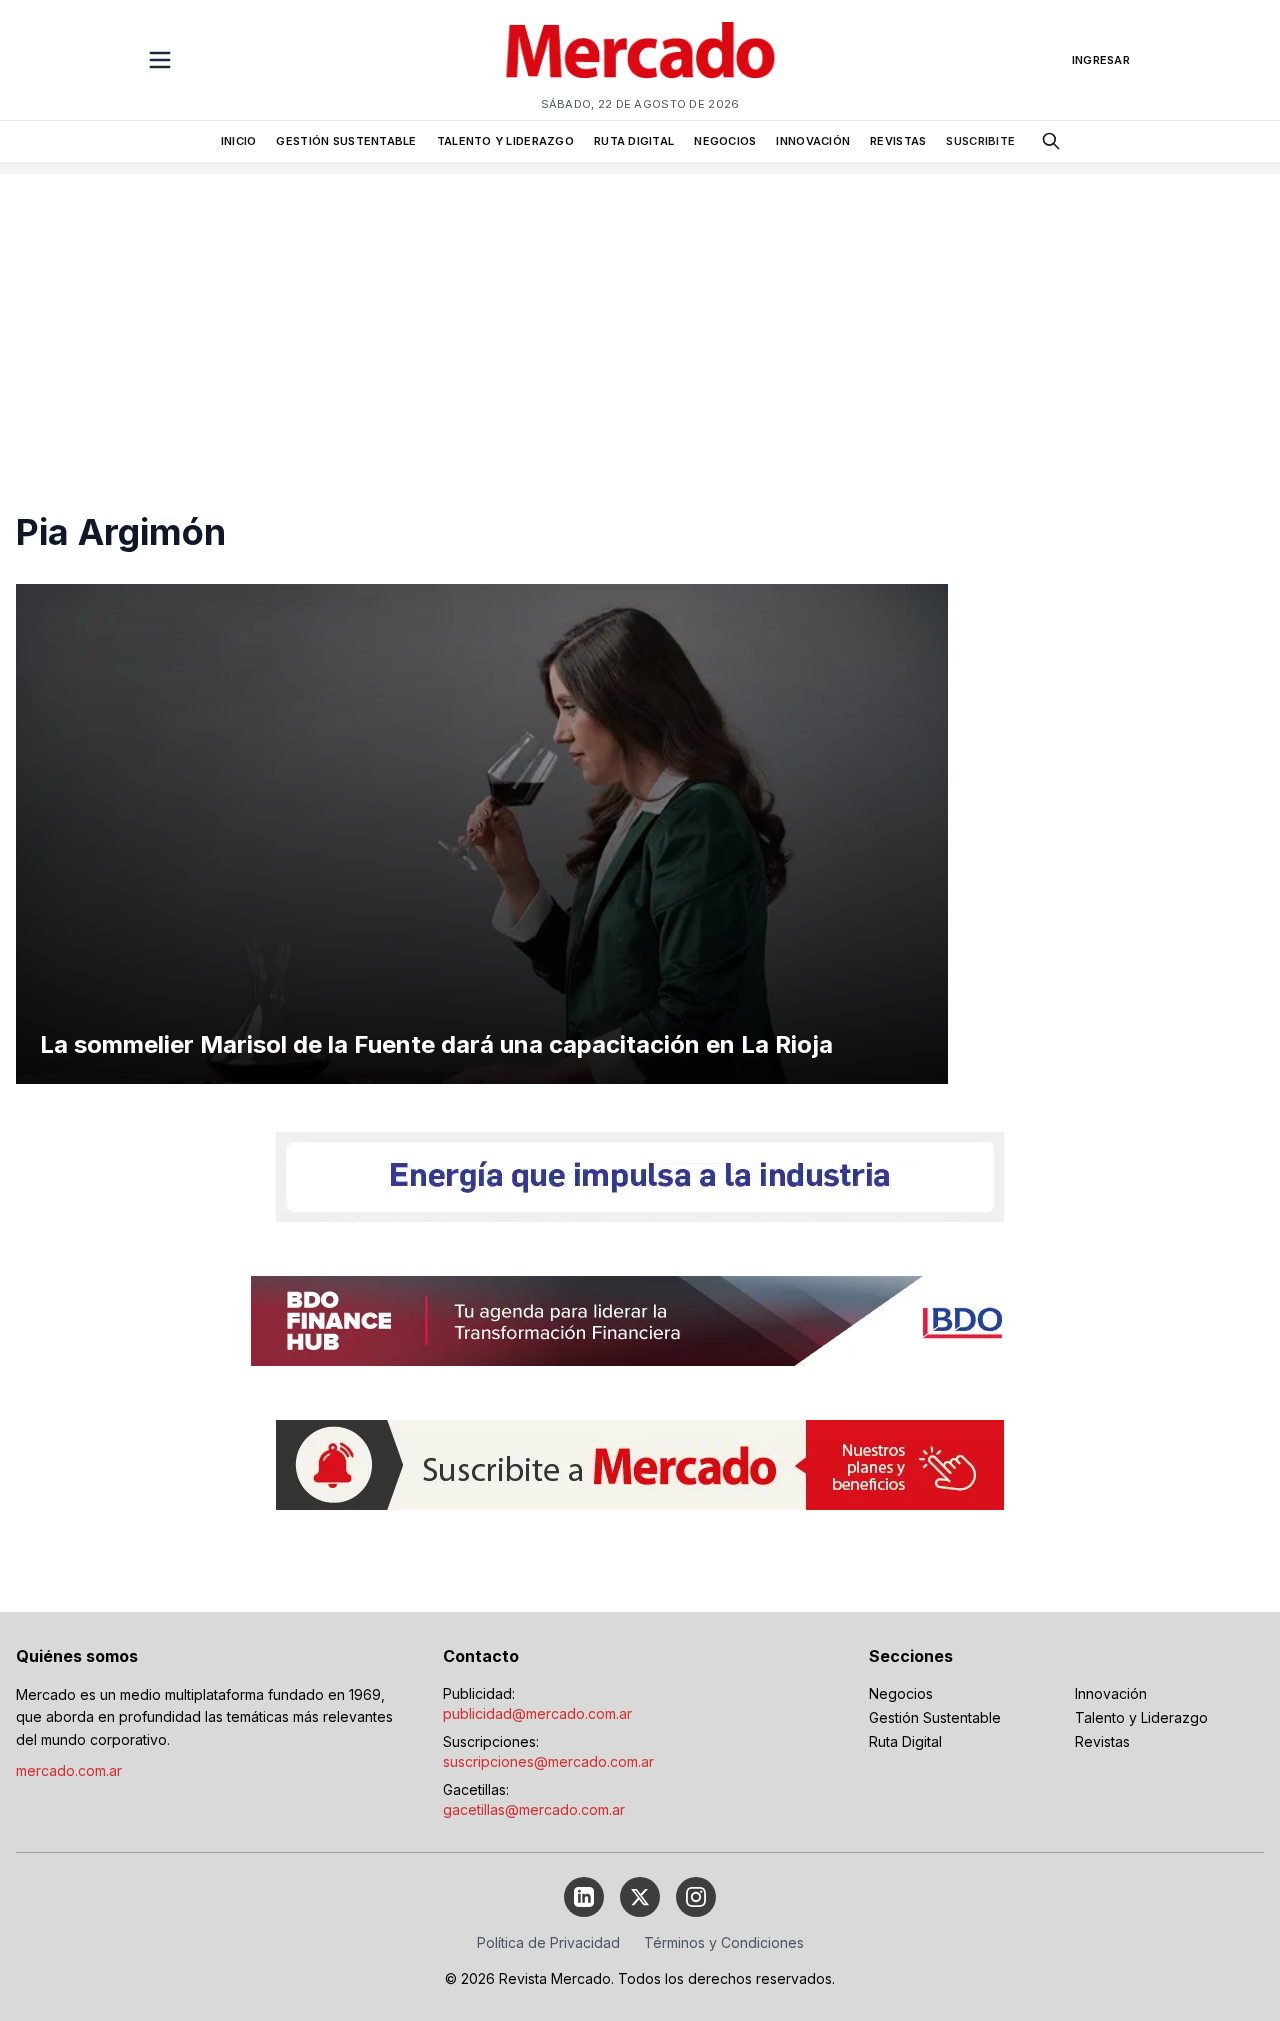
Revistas (1102, 1741)
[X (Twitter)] (640, 1897)
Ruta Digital (905, 1741)
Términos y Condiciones (724, 1942)
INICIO (239, 141)
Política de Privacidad (548, 1942)
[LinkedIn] (584, 1897)
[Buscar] (1051, 141)
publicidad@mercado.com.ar (537, 1713)
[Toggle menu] (160, 60)
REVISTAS (898, 141)
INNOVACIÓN (813, 141)
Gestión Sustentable (935, 1717)
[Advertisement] (640, 314)
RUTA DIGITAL (634, 141)
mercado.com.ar (69, 1770)
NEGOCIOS (725, 141)
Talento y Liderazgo (1141, 1717)
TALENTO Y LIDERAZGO (505, 141)
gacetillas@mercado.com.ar (534, 1809)
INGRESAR (1101, 60)
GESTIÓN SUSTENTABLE (346, 141)
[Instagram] (696, 1897)
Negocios (901, 1693)
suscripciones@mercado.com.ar (548, 1761)
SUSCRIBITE (980, 141)
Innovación (1111, 1693)
